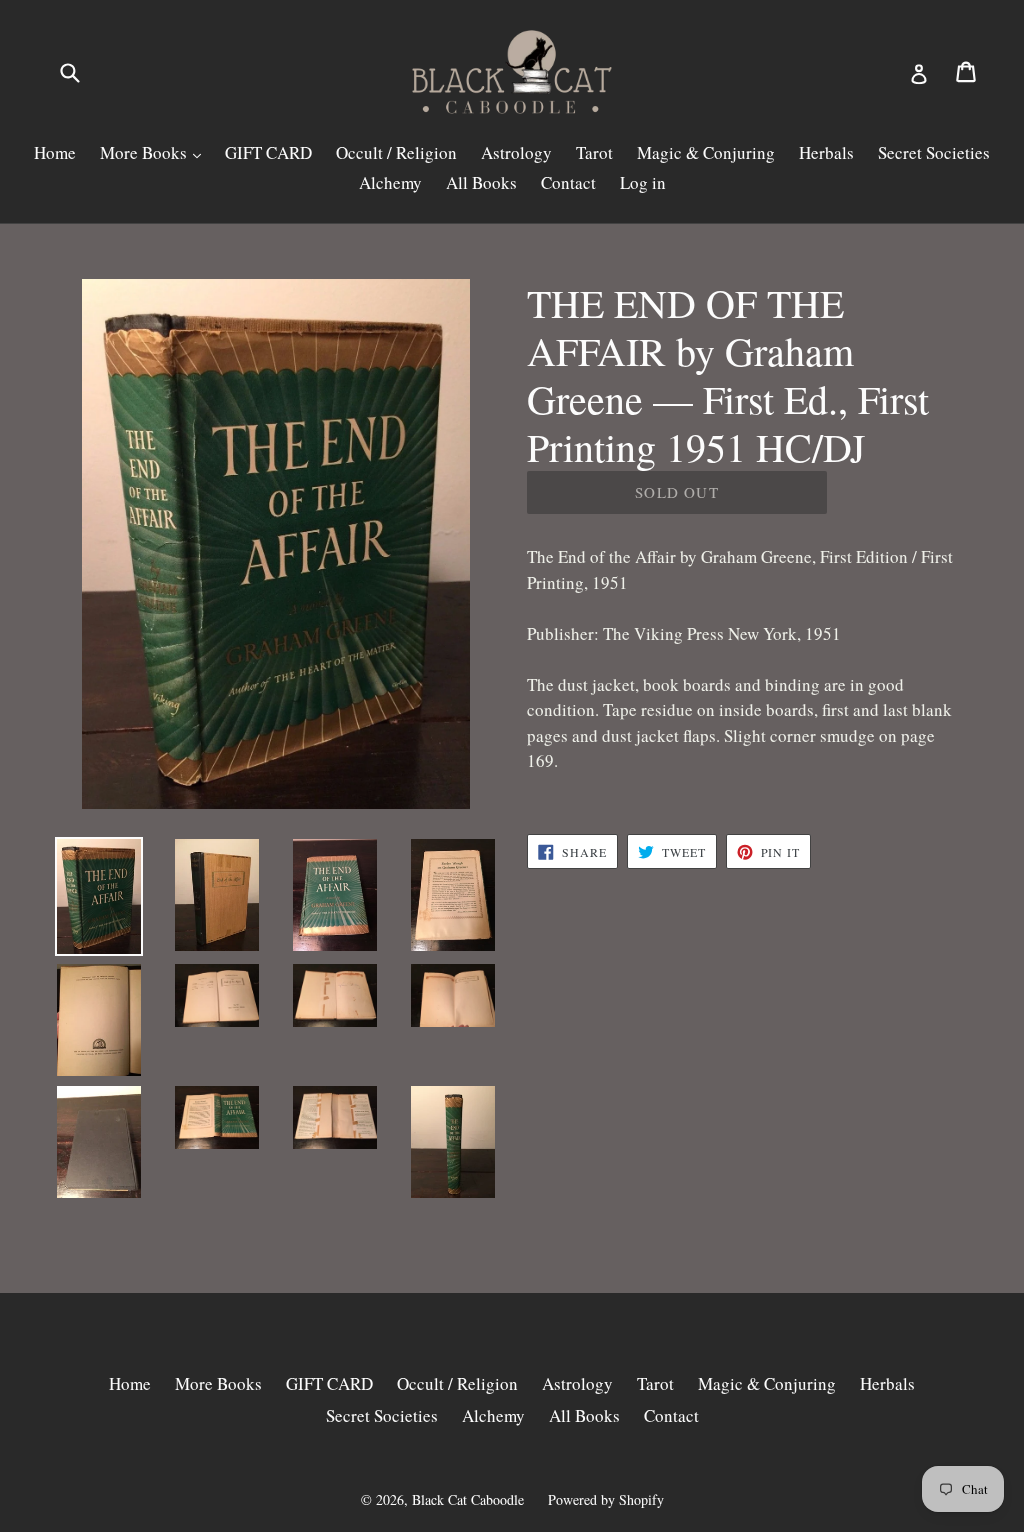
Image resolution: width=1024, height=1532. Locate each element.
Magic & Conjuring (706, 152)
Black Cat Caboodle (468, 1499)
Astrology (516, 152)
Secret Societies (934, 152)
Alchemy (390, 182)
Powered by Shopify (606, 1499)
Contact (568, 182)
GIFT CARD (268, 152)
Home (55, 152)
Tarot (594, 152)
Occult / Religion (396, 152)
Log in (643, 182)
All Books (481, 182)
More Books (145, 152)
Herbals (826, 152)
